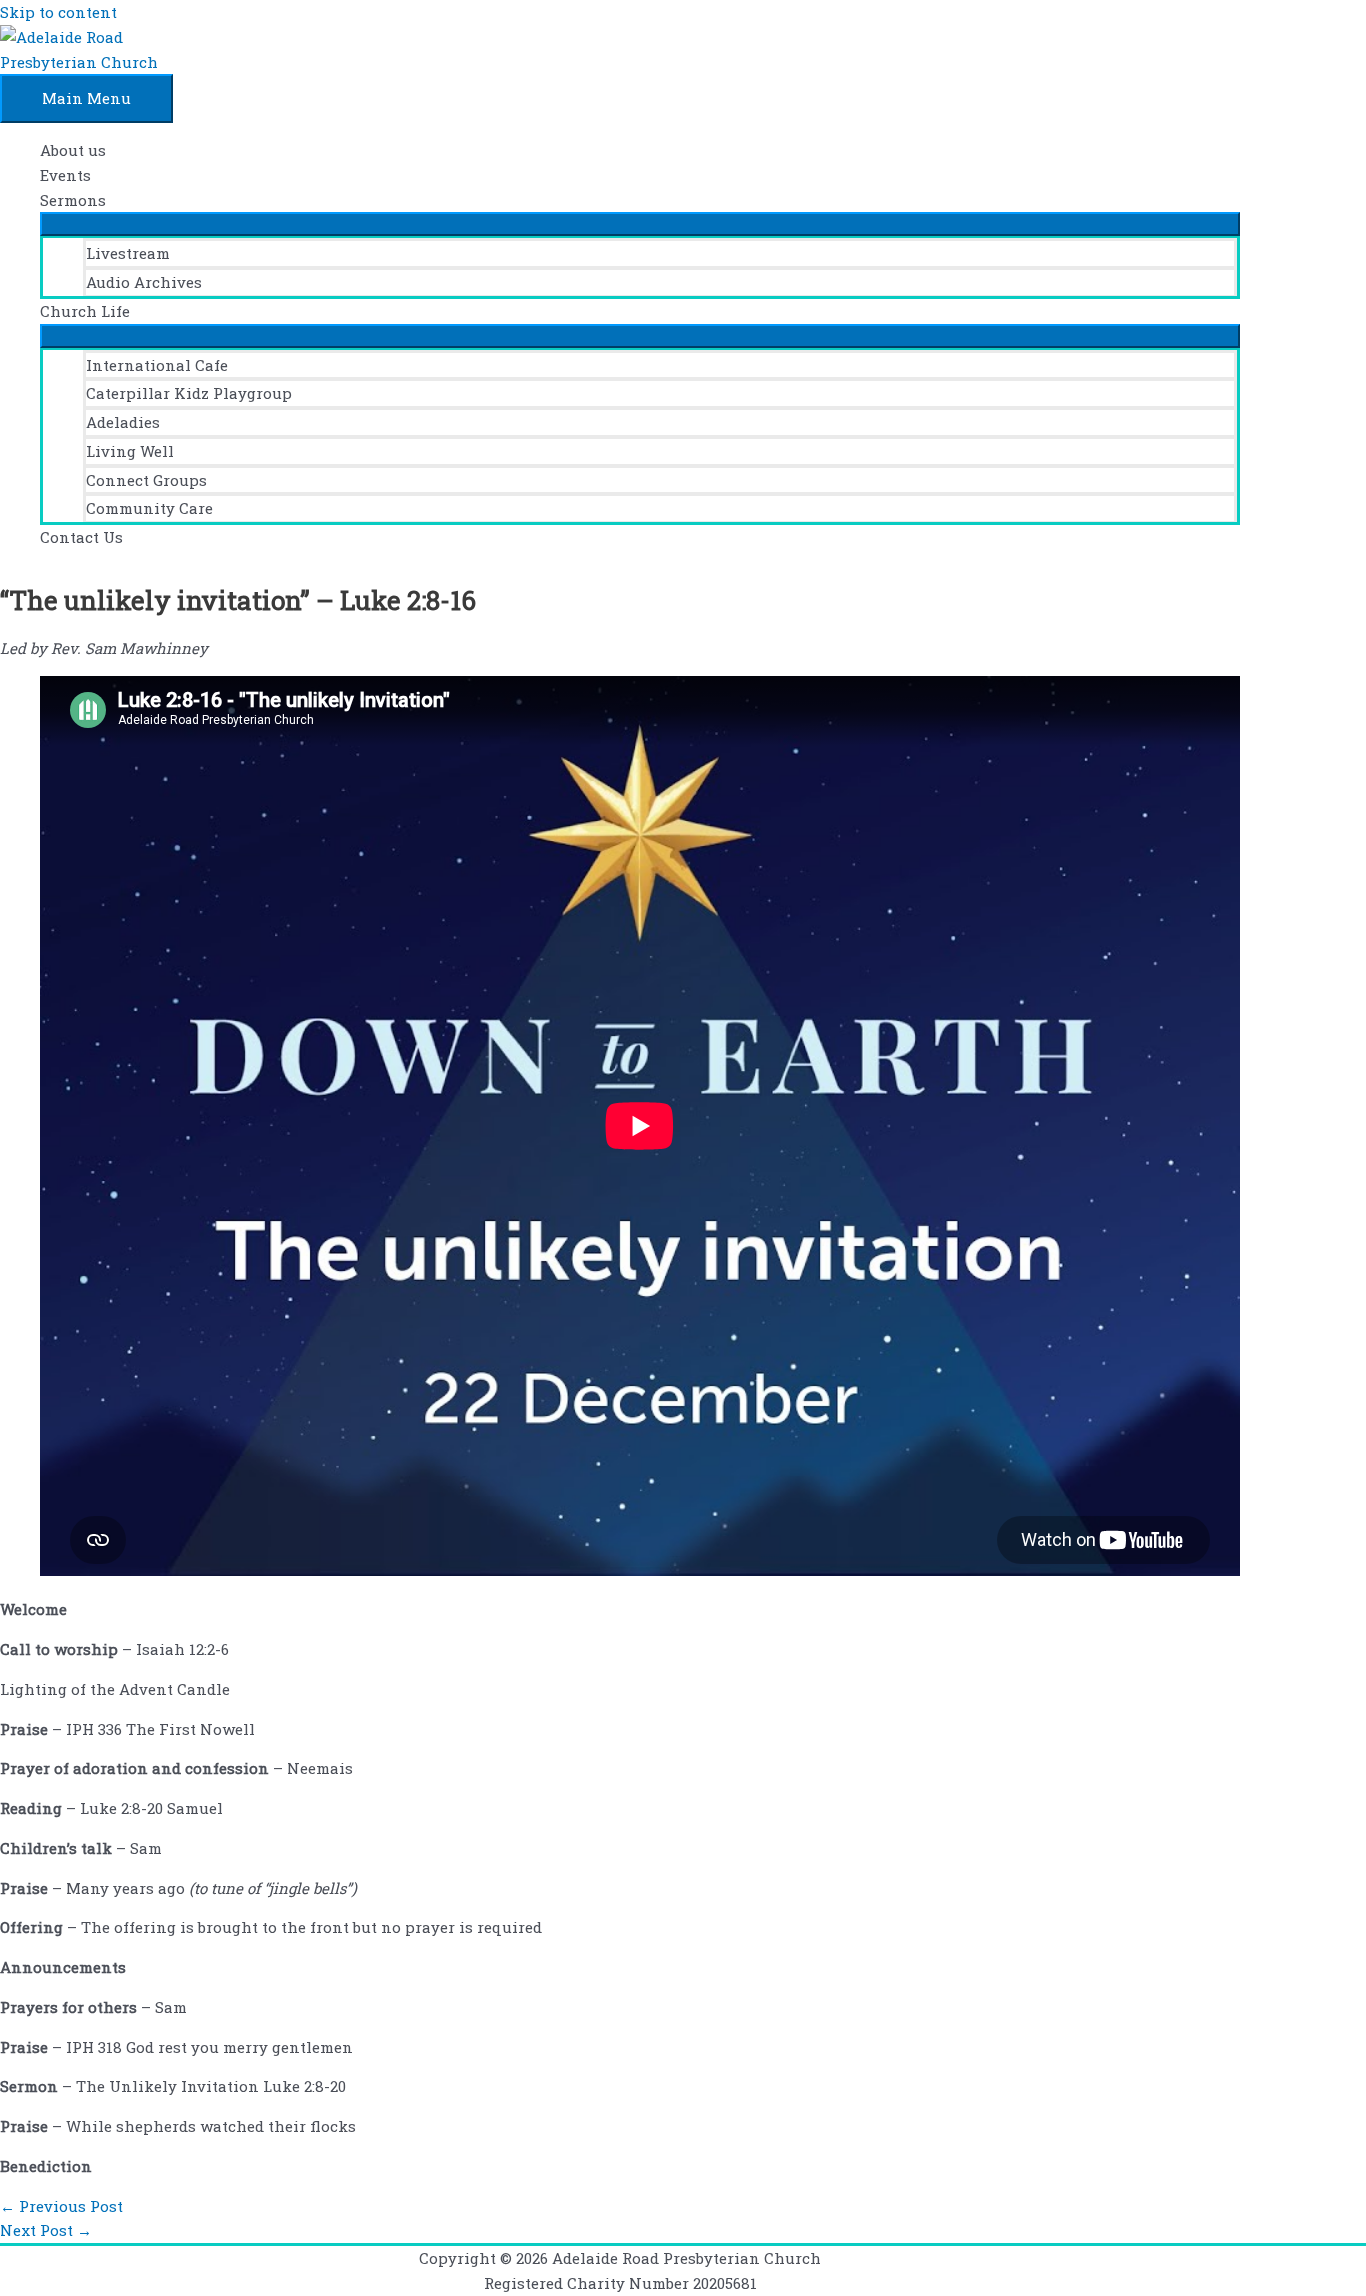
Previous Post (61, 2206)
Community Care (149, 508)
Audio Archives (144, 282)
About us (73, 150)
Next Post (46, 2230)
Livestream (128, 253)
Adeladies (123, 422)
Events (65, 175)
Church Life (85, 311)
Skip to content (58, 12)
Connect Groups (146, 480)
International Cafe (157, 365)
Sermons (73, 200)
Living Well (130, 451)
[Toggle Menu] (640, 224)
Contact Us (81, 537)
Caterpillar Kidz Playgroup (189, 393)
